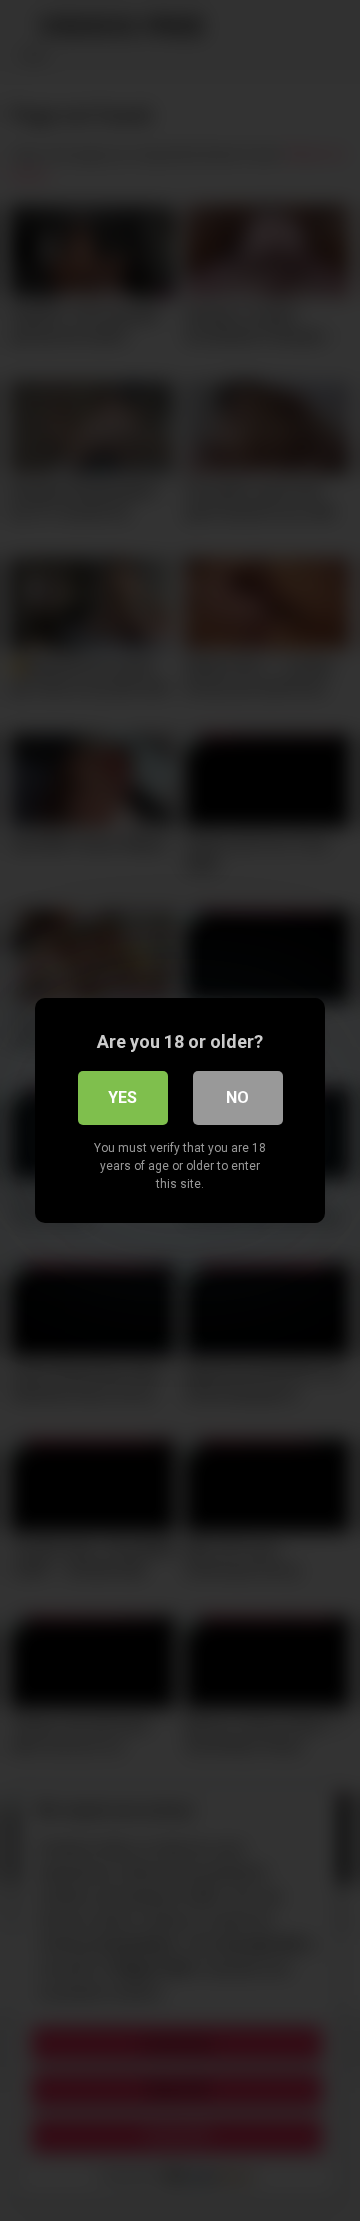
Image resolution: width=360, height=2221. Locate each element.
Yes (122, 1097)
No (237, 1097)
